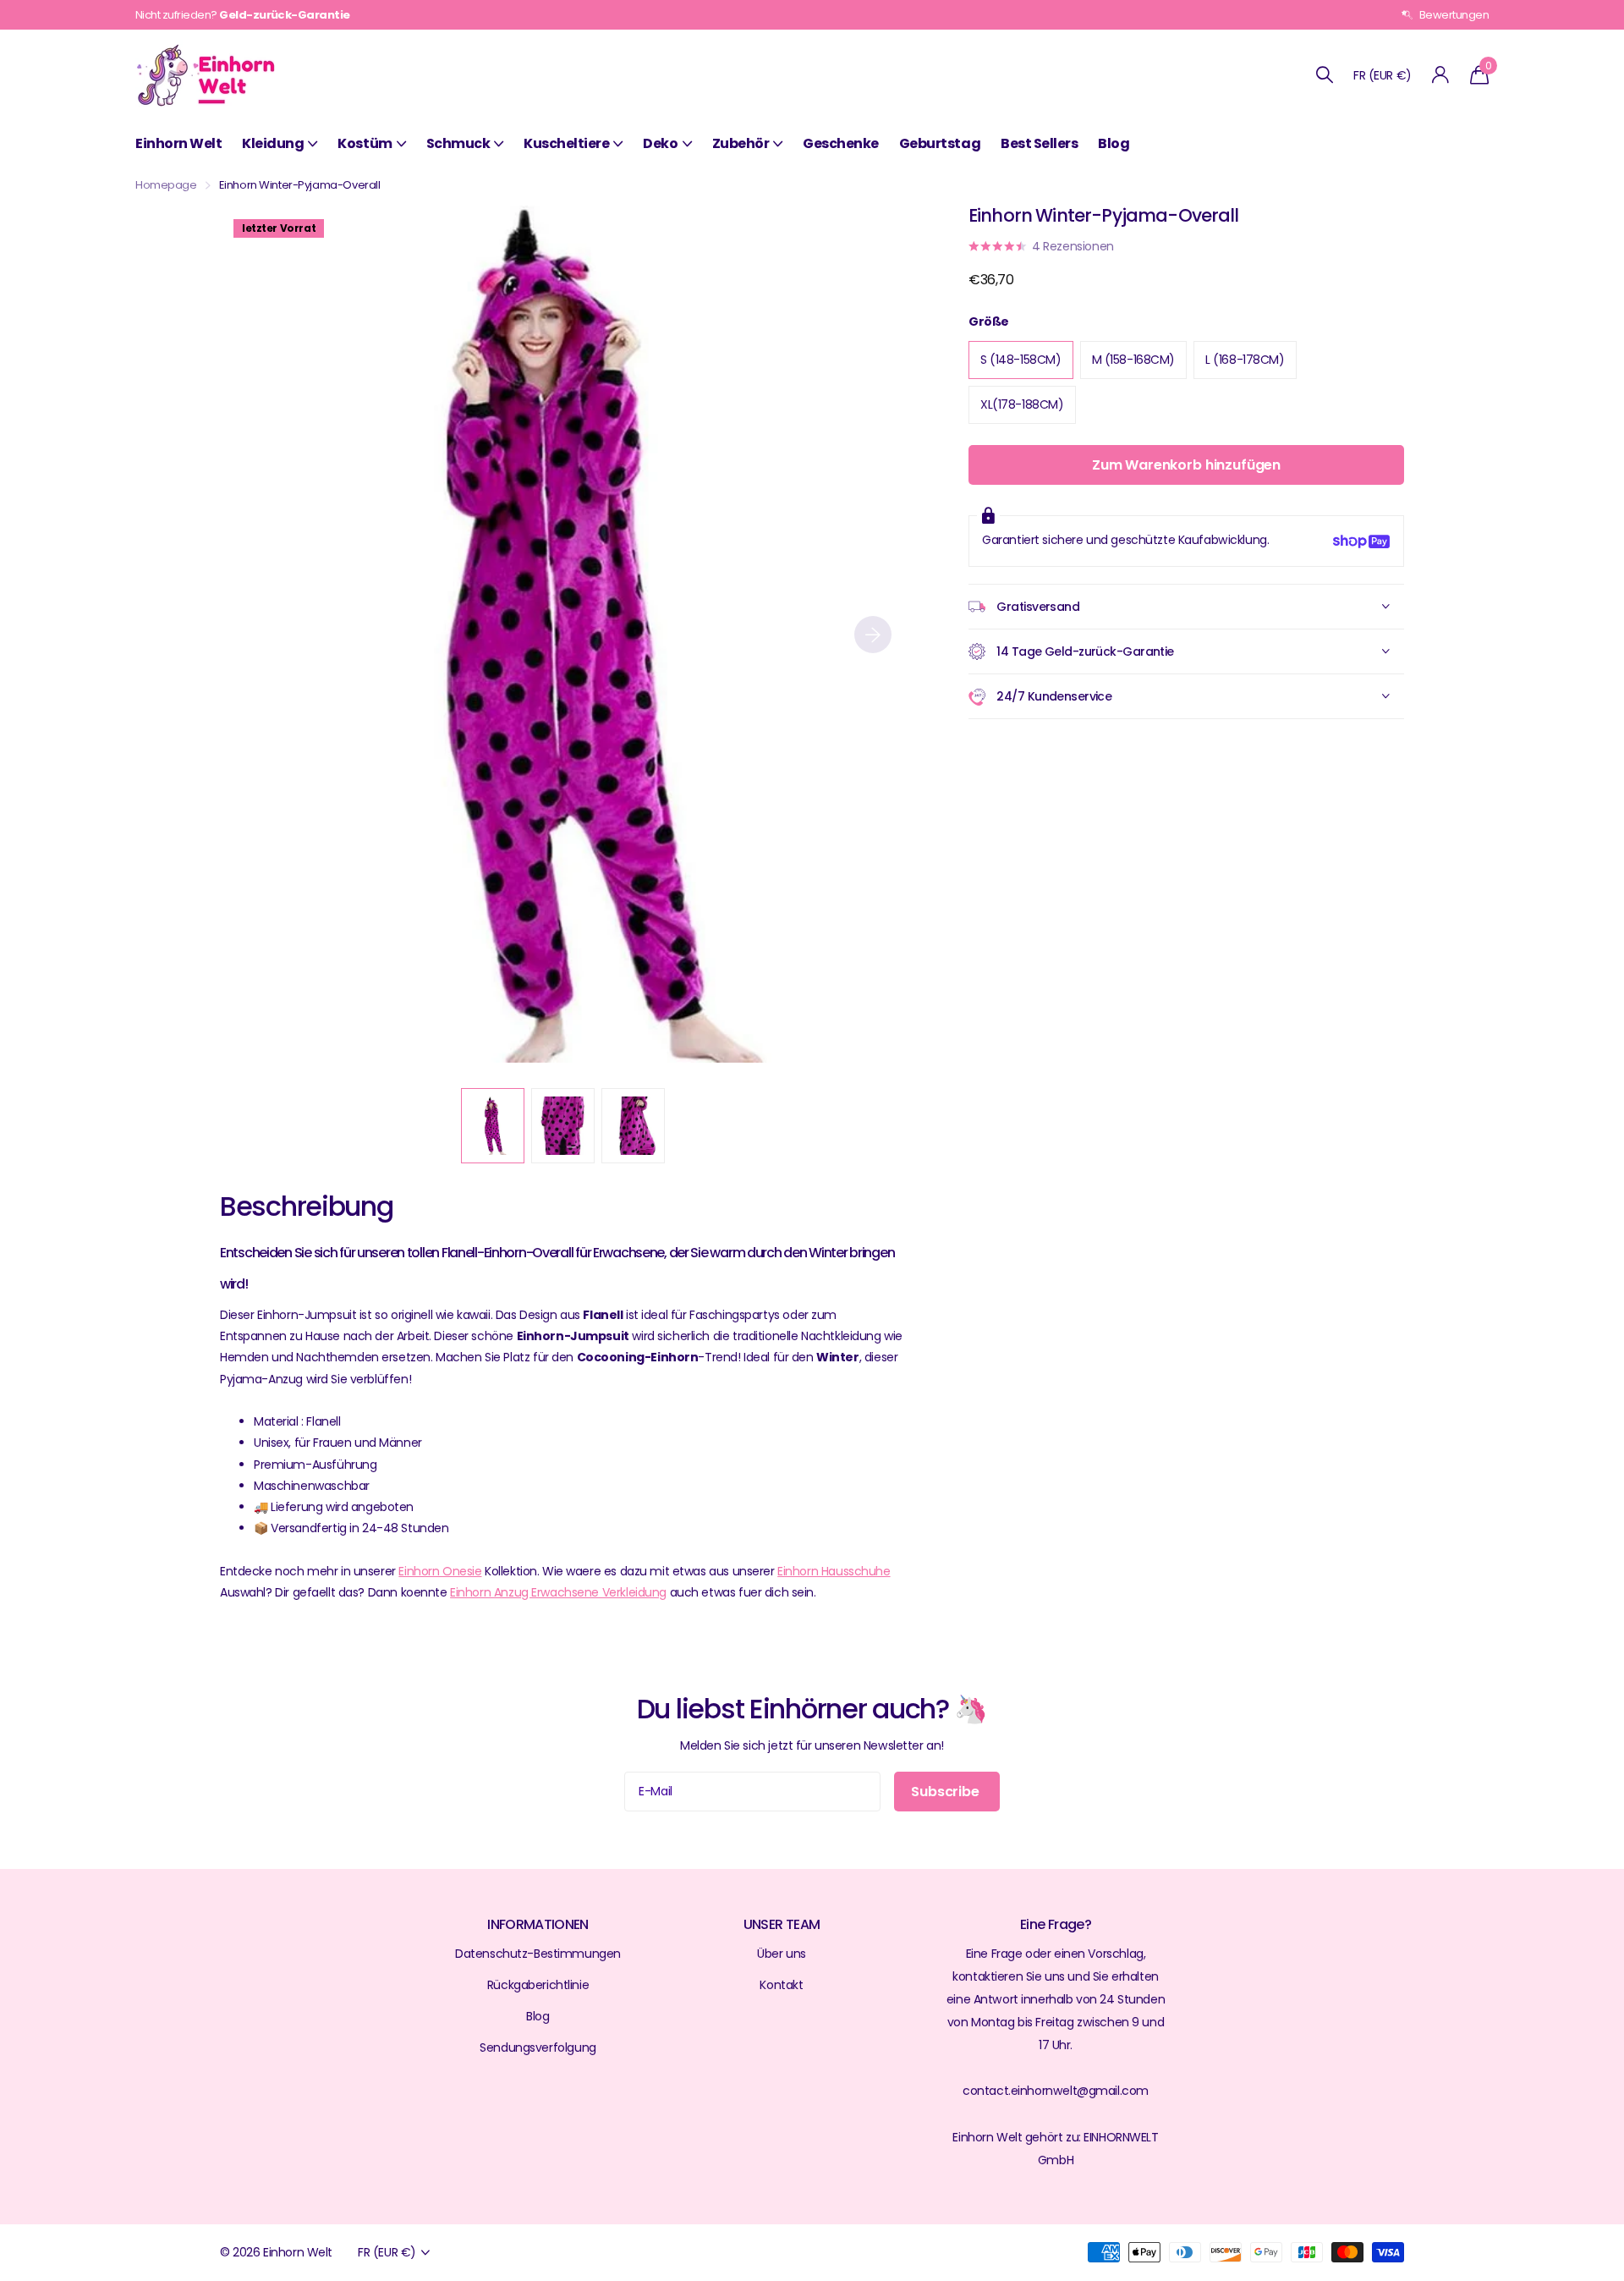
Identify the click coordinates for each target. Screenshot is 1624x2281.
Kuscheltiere (566, 143)
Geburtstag (940, 143)
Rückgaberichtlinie (538, 1985)
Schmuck (458, 143)
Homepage (166, 185)
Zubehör (741, 143)
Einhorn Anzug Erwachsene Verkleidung (558, 1592)
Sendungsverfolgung (538, 2047)
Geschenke (841, 143)
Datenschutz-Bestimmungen (538, 1954)
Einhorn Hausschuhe (834, 1571)
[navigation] (493, 1126)
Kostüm (365, 143)
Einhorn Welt (178, 143)
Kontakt (781, 1985)
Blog (1114, 143)
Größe (989, 322)
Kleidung (273, 143)
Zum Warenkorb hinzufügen (1186, 466)
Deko (660, 143)
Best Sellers (1039, 143)
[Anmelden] (1441, 75)
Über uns (782, 1954)
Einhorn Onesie (440, 1571)
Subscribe (946, 1792)
